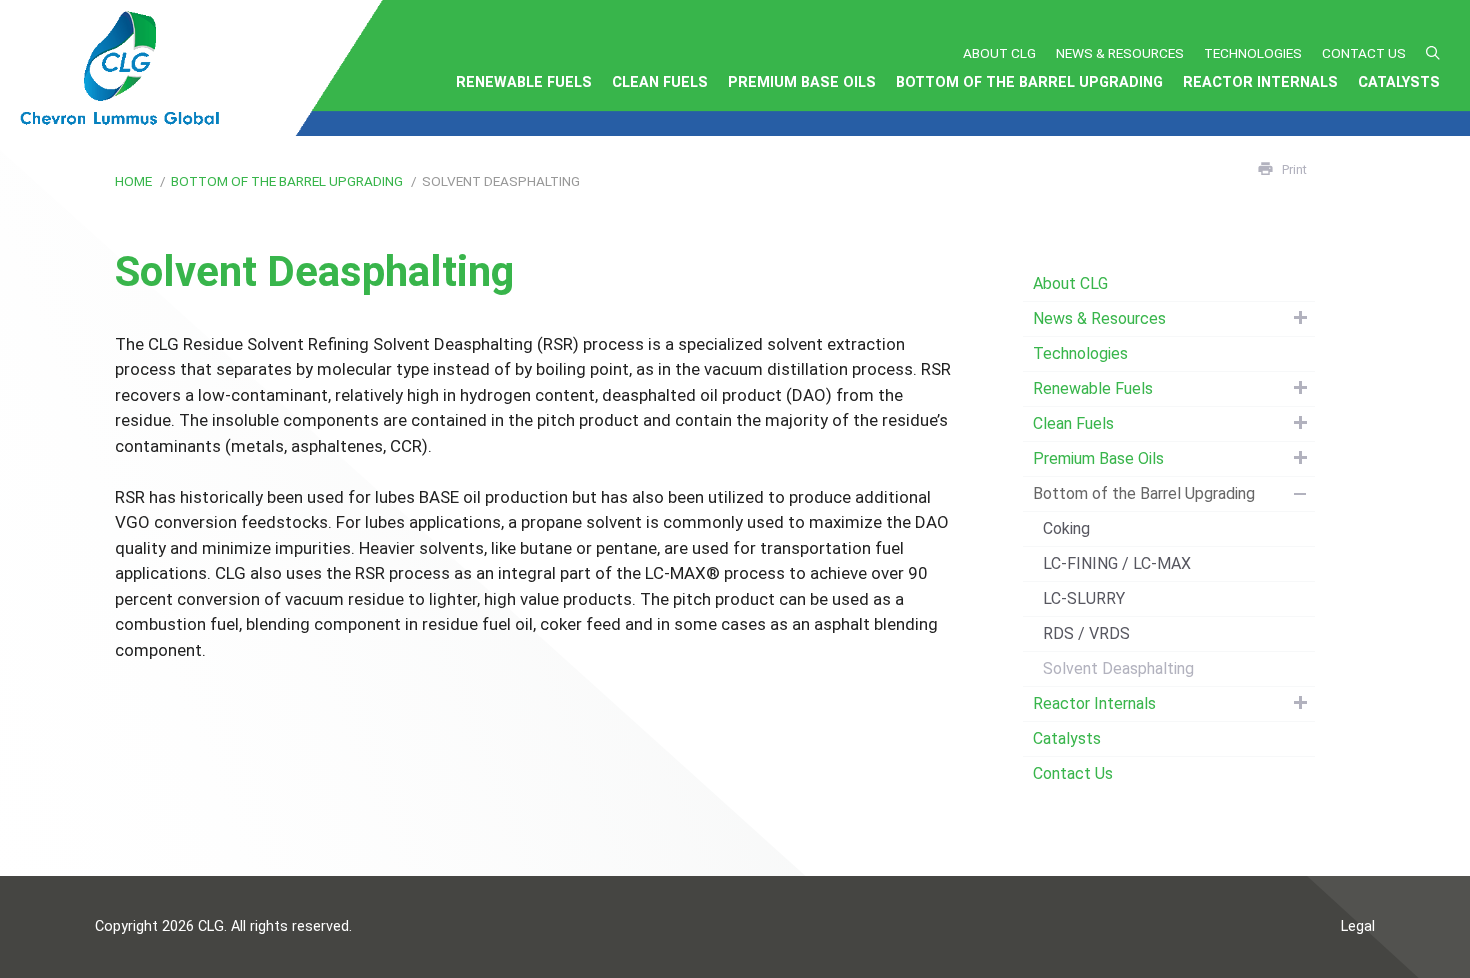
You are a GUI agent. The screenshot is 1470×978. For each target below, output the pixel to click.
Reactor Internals (1260, 82)
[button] (1433, 53)
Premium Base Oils (802, 82)
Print (1294, 169)
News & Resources (1120, 53)
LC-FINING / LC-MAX (1117, 563)
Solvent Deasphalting (1118, 668)
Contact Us (1364, 53)
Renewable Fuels (524, 82)
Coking (1066, 528)
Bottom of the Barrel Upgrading (1029, 82)
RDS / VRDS (1086, 633)
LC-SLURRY (1084, 598)
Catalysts (1399, 82)
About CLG (999, 53)
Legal (1358, 926)
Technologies (1253, 53)
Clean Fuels (660, 82)
